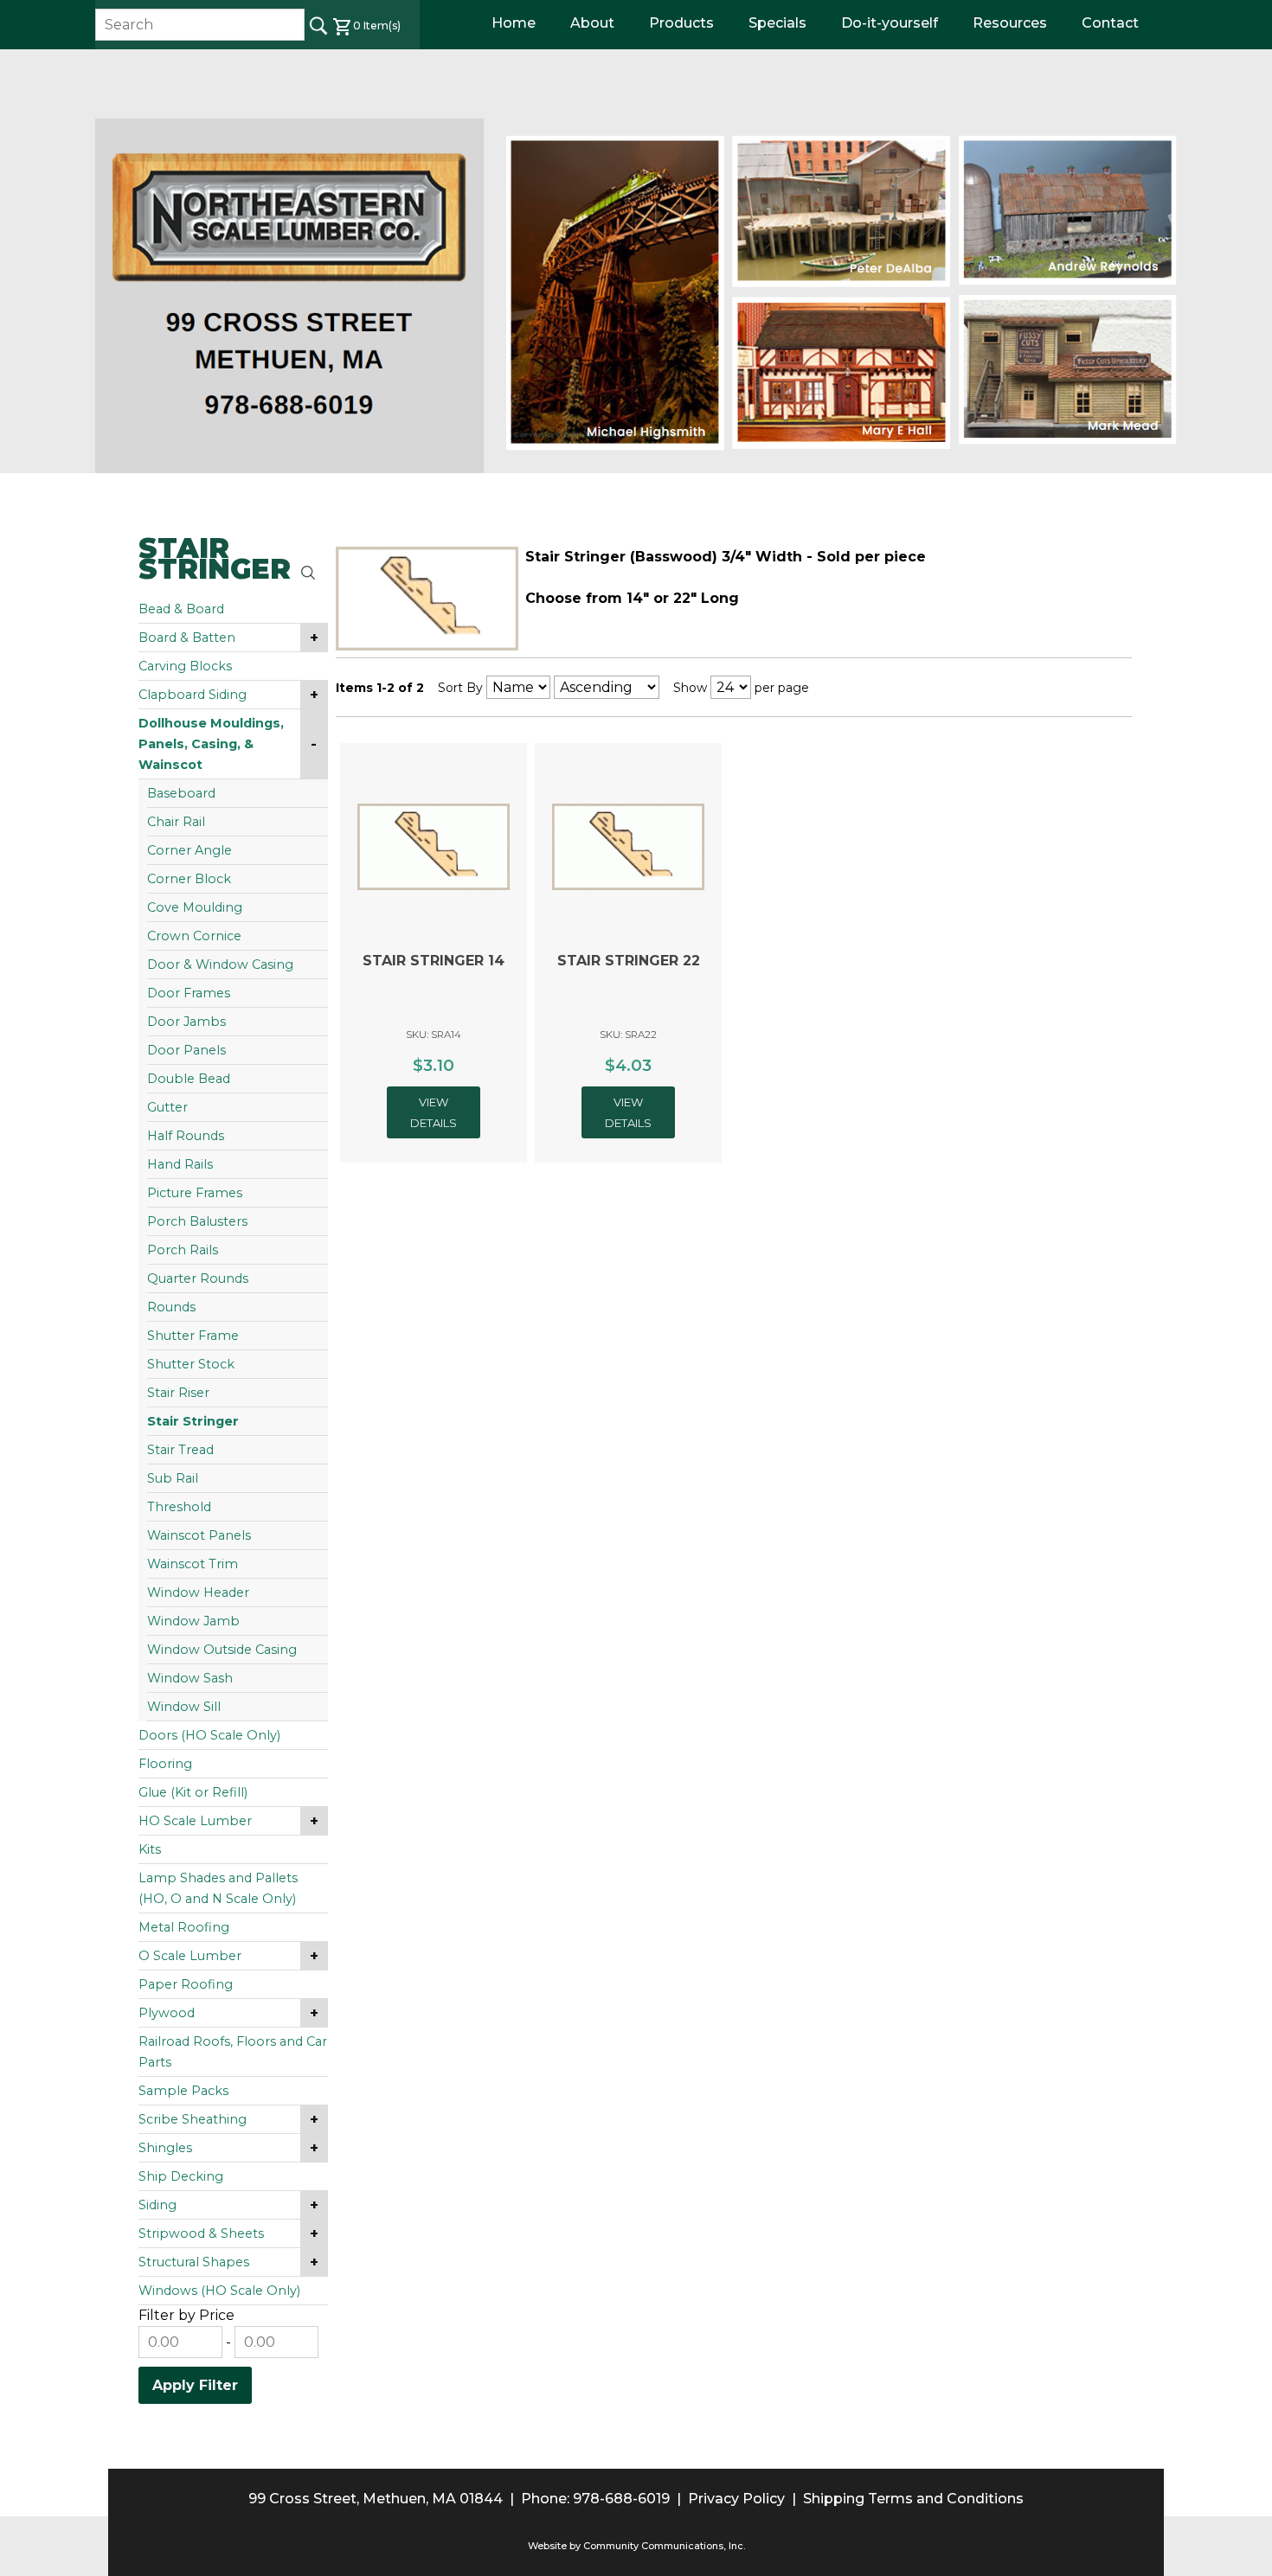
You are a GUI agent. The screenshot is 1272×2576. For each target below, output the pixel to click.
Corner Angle (190, 850)
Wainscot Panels (199, 1535)
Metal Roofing (184, 1927)
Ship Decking (181, 2176)
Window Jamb (193, 1621)
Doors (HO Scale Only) (209, 1735)
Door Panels (186, 1050)
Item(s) (377, 26)
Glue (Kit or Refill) (193, 1792)
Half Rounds (186, 1136)
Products (681, 23)
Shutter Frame (193, 1336)
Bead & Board (181, 609)
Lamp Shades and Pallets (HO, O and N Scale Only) (218, 1888)
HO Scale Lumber (195, 1821)
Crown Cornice (194, 936)
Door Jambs (186, 1022)
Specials (777, 23)
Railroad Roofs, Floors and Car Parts (233, 2052)
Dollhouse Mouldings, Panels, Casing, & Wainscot (211, 744)
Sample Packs (183, 2091)
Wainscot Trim (193, 1564)
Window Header (198, 1592)
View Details (434, 1112)
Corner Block (189, 879)
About (592, 23)
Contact (1110, 23)
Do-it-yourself (890, 23)
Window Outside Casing (222, 1650)
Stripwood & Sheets (201, 2233)
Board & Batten (187, 638)
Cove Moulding (195, 907)
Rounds (171, 1307)
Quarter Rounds (198, 1278)
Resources (1010, 23)
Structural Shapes (194, 2262)
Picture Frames (195, 1193)
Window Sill (184, 1707)
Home (514, 23)
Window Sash (190, 1678)
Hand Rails (180, 1164)
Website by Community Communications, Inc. (636, 2546)
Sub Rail (173, 1478)
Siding (157, 2205)
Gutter (167, 1107)
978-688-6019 (621, 2499)
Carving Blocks (185, 666)
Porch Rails (183, 1250)
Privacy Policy (736, 2499)
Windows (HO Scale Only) (219, 2291)
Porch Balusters (197, 1221)
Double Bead (189, 1079)
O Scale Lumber (190, 1956)
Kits (150, 1849)
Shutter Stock (191, 1364)
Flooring (165, 1764)
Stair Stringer (193, 1421)
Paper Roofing (186, 1984)
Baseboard (181, 793)
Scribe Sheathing (193, 2119)
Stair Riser (178, 1393)
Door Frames (189, 993)
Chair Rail (176, 822)
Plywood (167, 2013)
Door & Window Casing (220, 964)
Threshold (179, 1507)
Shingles (165, 2148)
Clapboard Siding (193, 695)
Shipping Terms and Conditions (913, 2499)
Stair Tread (180, 1450)
